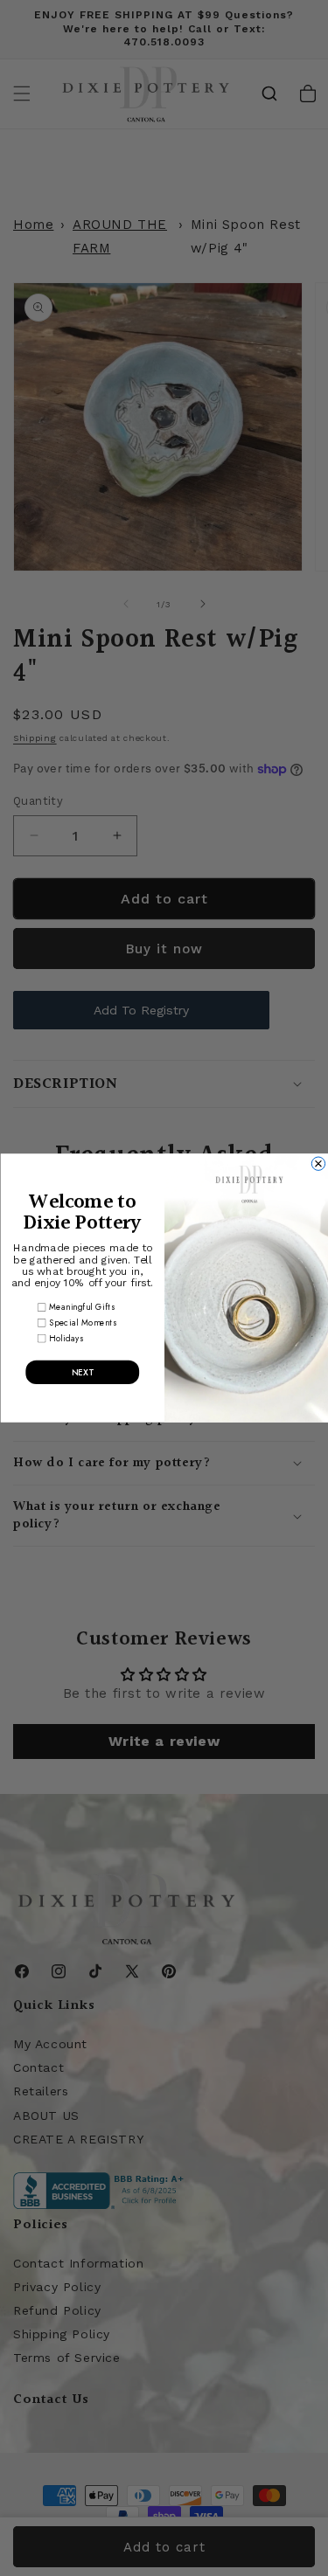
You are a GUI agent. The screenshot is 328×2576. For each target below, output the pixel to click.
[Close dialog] (318, 1163)
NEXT (82, 1372)
